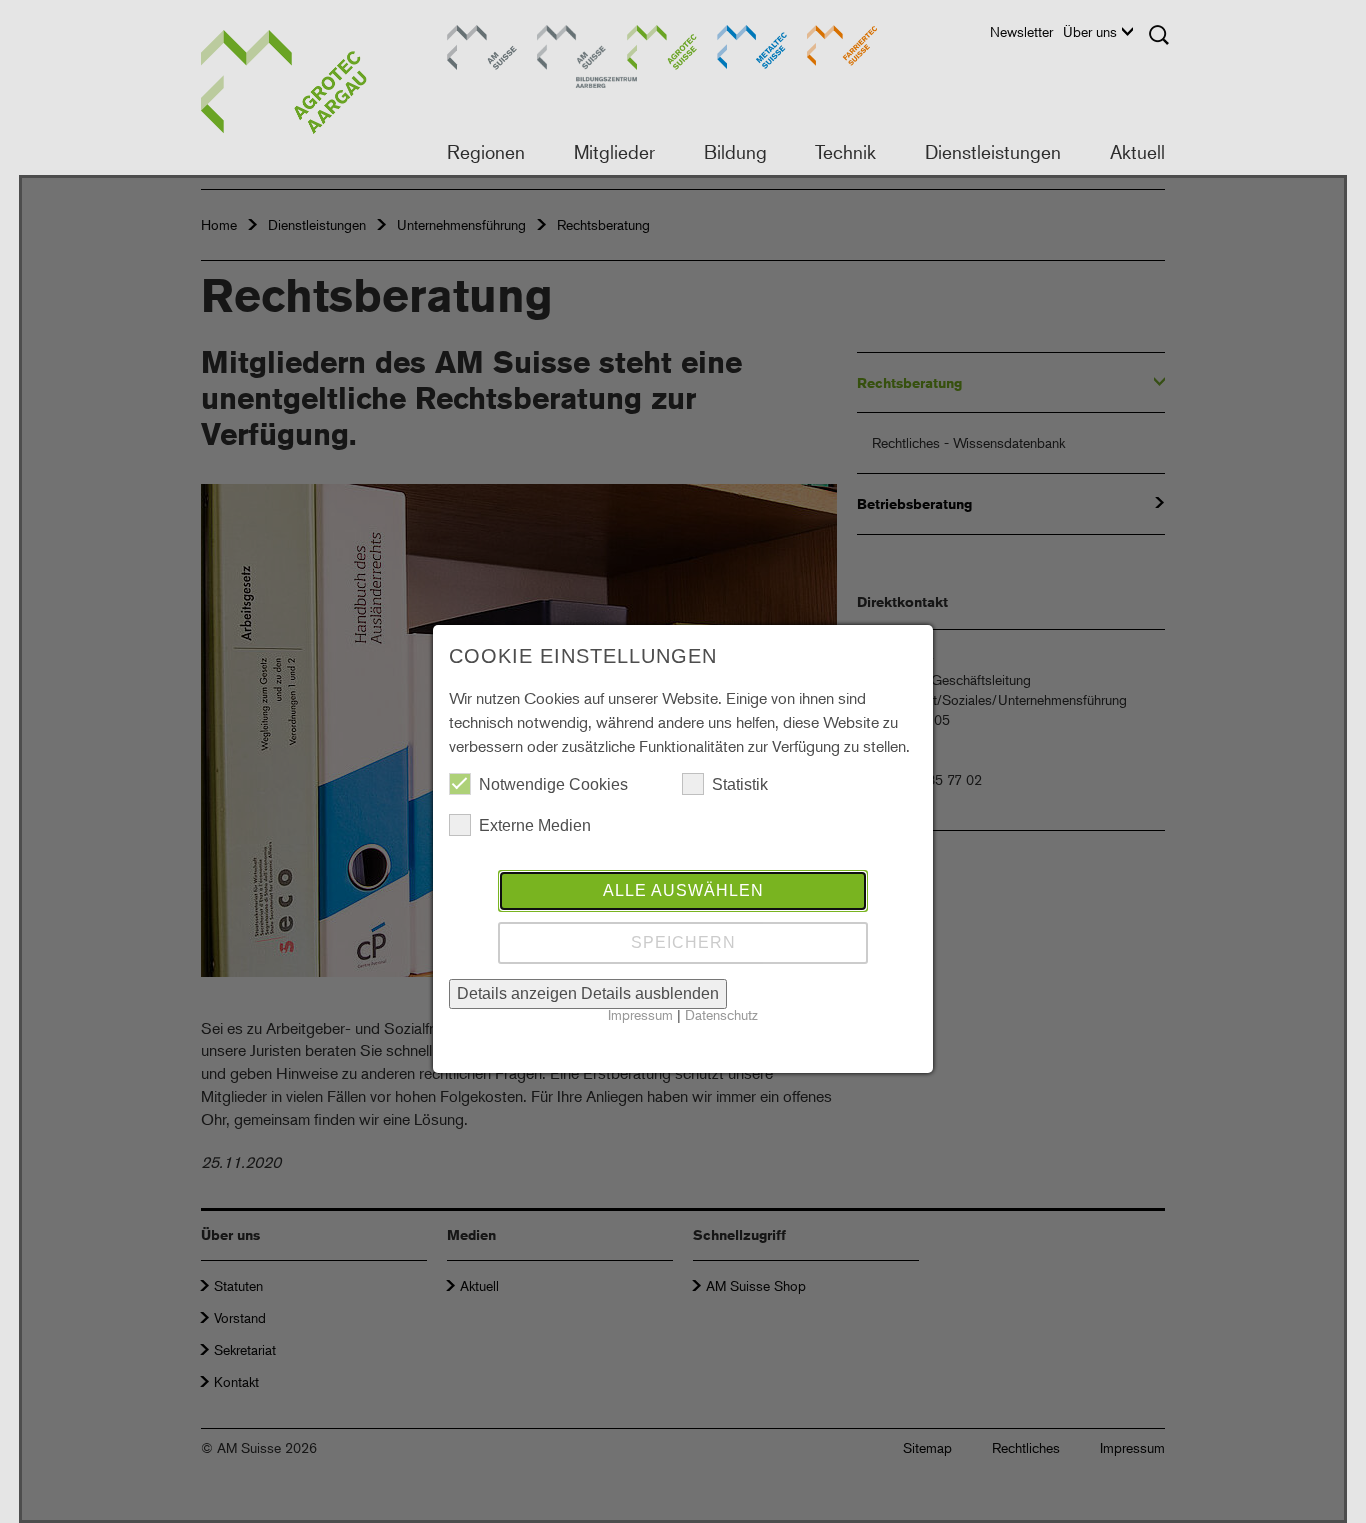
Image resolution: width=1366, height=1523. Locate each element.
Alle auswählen (683, 890)
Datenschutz (721, 1014)
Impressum (640, 1014)
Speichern (683, 942)
